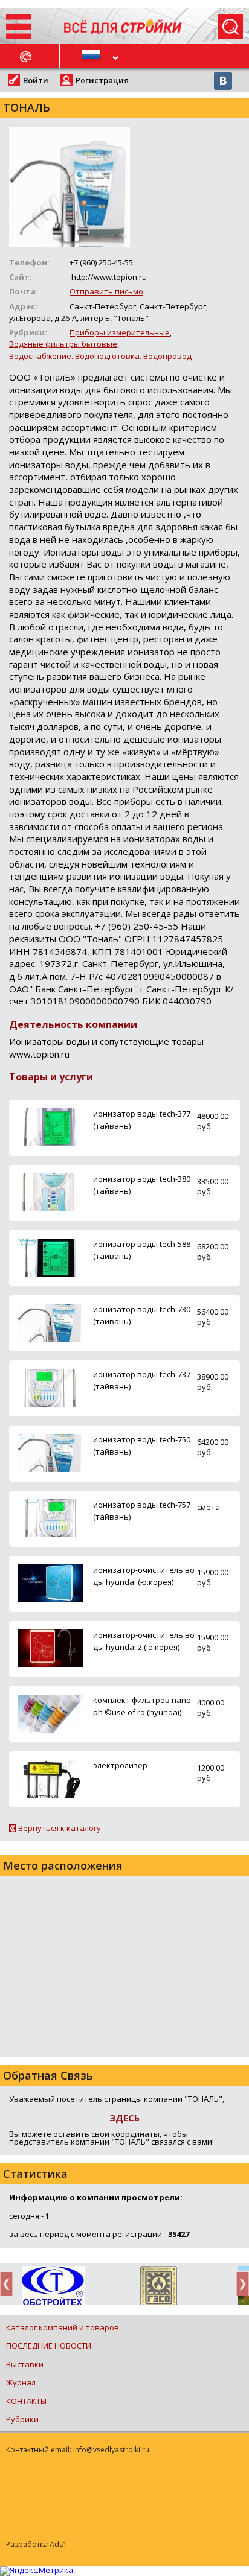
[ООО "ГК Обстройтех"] (53, 2286)
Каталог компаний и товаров (63, 2327)
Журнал (21, 2382)
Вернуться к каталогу (60, 1828)
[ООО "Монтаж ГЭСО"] (159, 2288)
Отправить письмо (106, 291)
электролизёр (120, 1765)
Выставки (25, 2364)
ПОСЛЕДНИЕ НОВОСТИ (49, 2346)
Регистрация (102, 80)
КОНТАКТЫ (26, 2401)
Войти (36, 80)
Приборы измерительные (120, 332)
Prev (10, 2284)
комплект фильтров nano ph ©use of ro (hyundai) (142, 1706)
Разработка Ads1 (37, 2544)
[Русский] (92, 56)
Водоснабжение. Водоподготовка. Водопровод (100, 356)
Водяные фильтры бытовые (63, 344)
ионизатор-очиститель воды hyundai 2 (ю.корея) (144, 1641)
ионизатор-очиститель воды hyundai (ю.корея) (144, 1575)
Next (239, 2284)
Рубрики (22, 2419)
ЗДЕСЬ (124, 2118)
